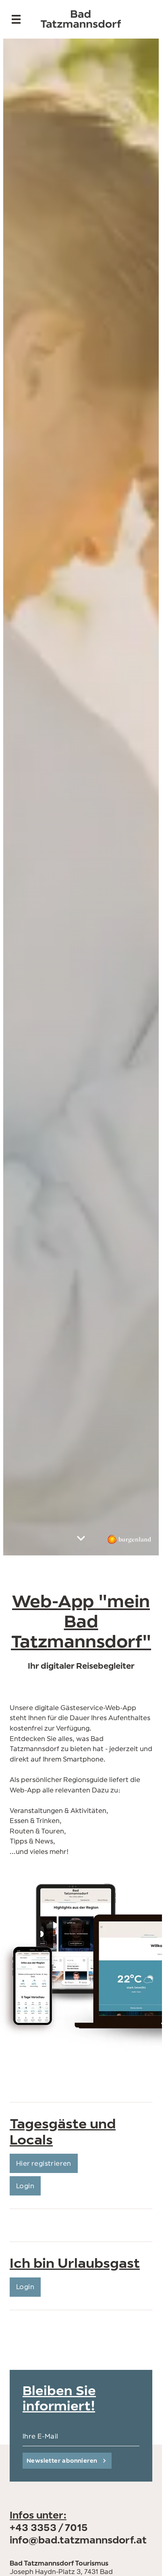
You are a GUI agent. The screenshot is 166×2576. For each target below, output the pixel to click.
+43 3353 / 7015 (49, 2527)
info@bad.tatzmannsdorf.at (78, 2540)
